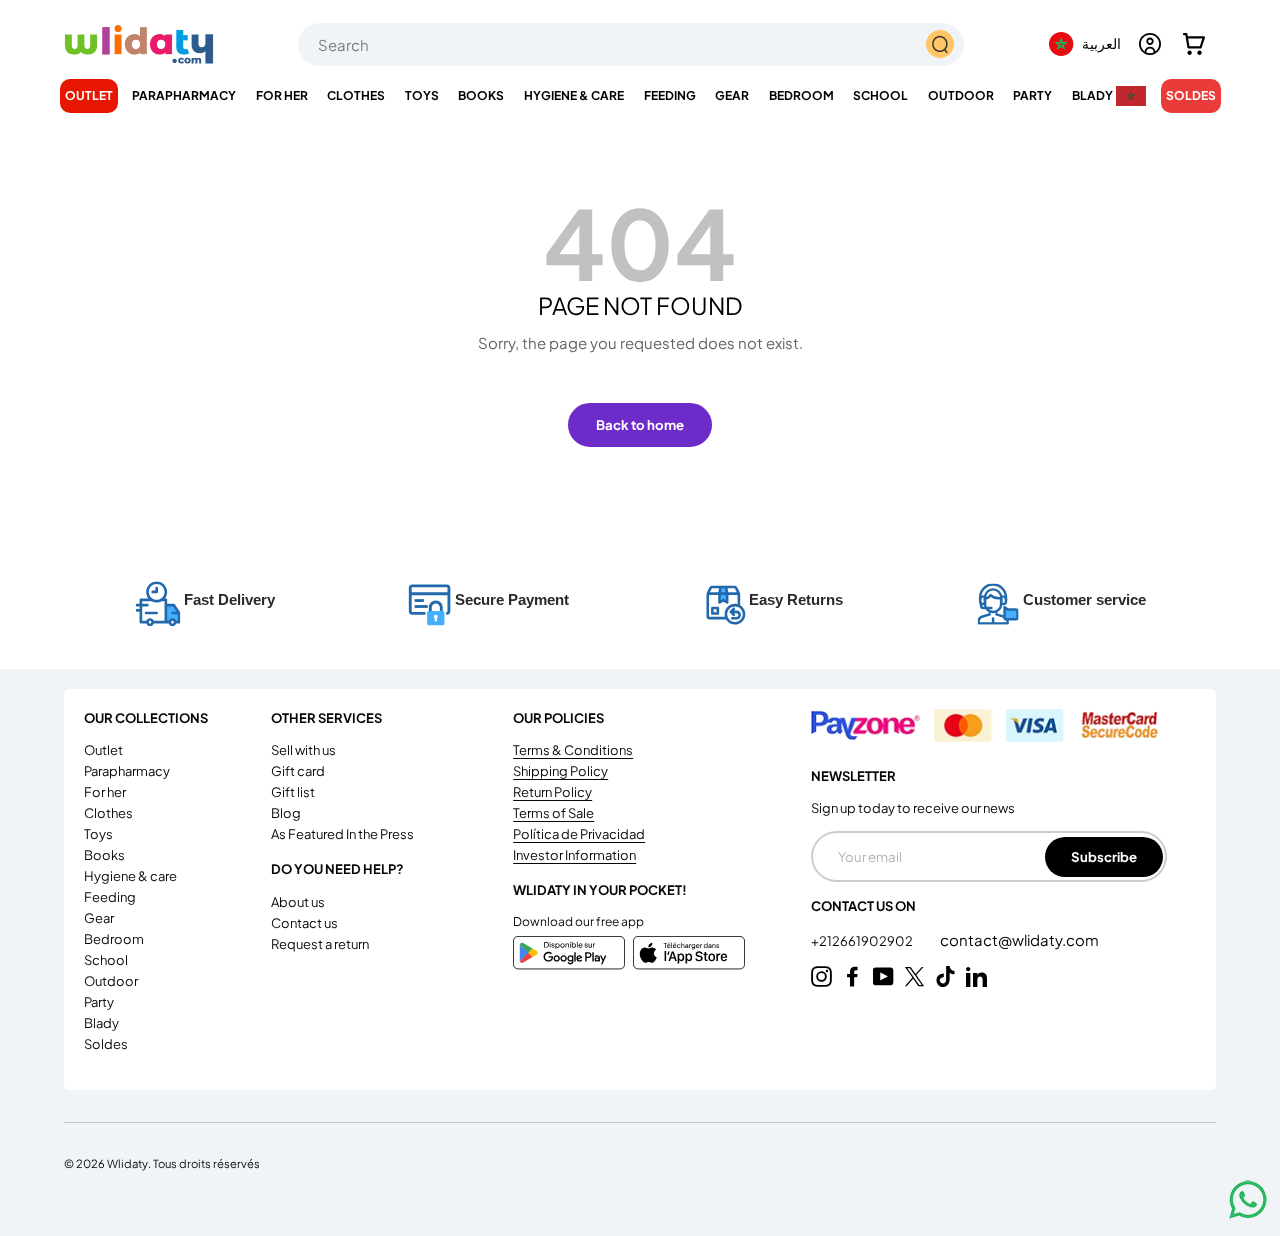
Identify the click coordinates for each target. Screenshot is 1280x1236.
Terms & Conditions (573, 750)
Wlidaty (127, 1163)
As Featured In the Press (342, 834)
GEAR (732, 95)
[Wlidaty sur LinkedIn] (976, 976)
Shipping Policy (560, 771)
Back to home (640, 424)
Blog (286, 813)
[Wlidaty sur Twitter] (914, 976)
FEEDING (670, 95)
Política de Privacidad (579, 834)
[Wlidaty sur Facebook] (852, 976)
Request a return (320, 944)
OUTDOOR (961, 95)
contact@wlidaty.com (1019, 939)
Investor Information (574, 855)
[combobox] (631, 44)
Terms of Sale (553, 813)
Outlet (89, 95)
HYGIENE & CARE (574, 95)
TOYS (422, 95)
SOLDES (1191, 95)
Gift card (298, 771)
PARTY (1032, 95)
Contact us (304, 923)
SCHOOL (880, 95)
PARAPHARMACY (184, 95)
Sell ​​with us (303, 750)
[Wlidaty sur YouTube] (883, 976)
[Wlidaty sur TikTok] (945, 976)
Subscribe (1104, 856)
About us (298, 902)
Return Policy (552, 792)
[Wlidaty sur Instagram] (821, 976)
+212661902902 (863, 941)
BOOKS (481, 95)
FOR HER (282, 95)
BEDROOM (801, 95)
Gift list (293, 792)
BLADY (1092, 95)
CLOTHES (356, 95)
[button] (1194, 44)
